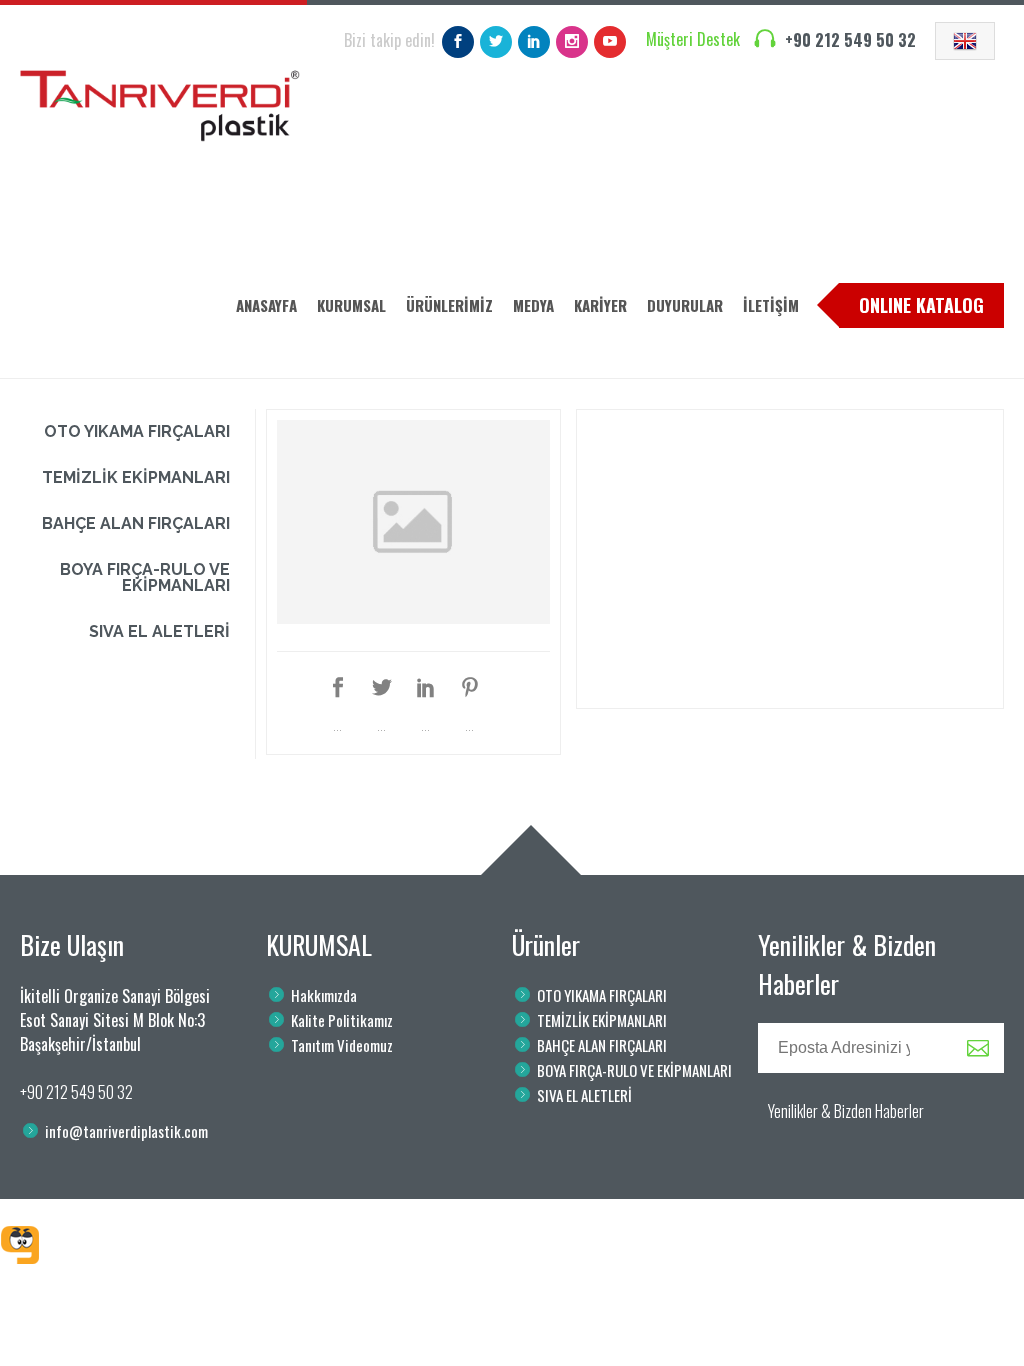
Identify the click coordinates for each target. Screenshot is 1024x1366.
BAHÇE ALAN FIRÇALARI (136, 523)
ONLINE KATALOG (921, 305)
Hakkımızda (324, 995)
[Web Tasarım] (20, 1245)
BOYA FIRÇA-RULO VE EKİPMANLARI (145, 577)
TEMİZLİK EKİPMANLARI (136, 477)
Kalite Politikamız (342, 1020)
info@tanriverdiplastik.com (126, 1131)
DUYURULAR (685, 305)
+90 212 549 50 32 (850, 40)
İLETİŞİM (771, 305)
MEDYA (533, 305)
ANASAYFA (266, 305)
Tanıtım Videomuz (342, 1045)
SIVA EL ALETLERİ (159, 631)
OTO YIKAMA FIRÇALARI (137, 431)
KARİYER (600, 305)
